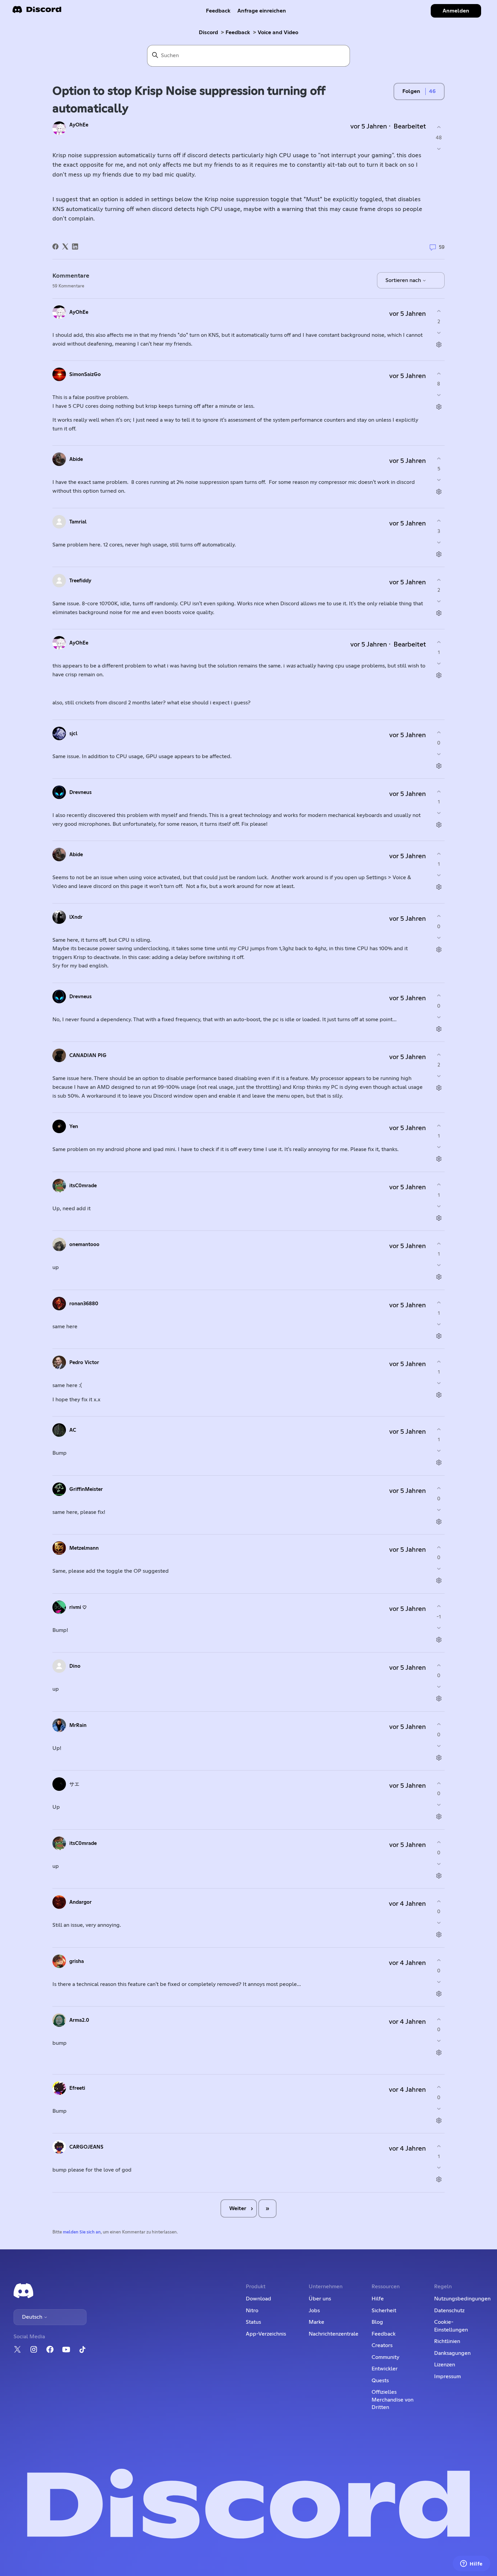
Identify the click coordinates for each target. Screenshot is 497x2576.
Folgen (411, 91)
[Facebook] (55, 247)
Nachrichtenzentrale (334, 2334)
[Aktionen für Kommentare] (439, 344)
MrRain (78, 1725)
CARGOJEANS (86, 2147)
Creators (382, 2345)
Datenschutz (449, 2311)
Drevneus (80, 792)
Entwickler (385, 2369)
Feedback (218, 11)
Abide (76, 459)
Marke (316, 2322)
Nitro (252, 2311)
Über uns (320, 2299)
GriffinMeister (86, 1489)
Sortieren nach (404, 280)
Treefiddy (80, 581)
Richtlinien (447, 2341)
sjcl (73, 734)
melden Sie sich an (82, 2232)
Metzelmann (84, 1548)
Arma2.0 (79, 2020)
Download (258, 2299)
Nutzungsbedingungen (462, 2299)
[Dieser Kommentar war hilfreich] (439, 311)
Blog (377, 2322)
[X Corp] (65, 247)
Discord (208, 32)
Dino (75, 1666)
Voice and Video (278, 32)
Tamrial (78, 522)
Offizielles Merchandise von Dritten (393, 2400)
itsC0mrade (83, 1186)
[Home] (37, 12)
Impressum (447, 2376)
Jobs (314, 2311)
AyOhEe (79, 125)
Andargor (80, 1902)
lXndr (76, 917)
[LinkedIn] (75, 247)
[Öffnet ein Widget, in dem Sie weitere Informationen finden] (471, 2564)
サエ (74, 1784)
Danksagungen (452, 2353)
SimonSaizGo (85, 374)
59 (441, 247)
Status (253, 2322)
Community (385, 2357)
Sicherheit (384, 2311)
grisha (77, 1961)
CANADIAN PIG (88, 1056)
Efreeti (77, 2088)
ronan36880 (84, 1304)
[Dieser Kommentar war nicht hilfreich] (439, 333)
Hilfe (378, 2299)
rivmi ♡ (78, 1607)
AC (73, 1430)
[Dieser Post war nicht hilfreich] (439, 149)
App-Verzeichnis (266, 2334)
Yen (74, 1127)
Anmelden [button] (456, 11)
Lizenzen (445, 2365)
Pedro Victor (84, 1363)
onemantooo (84, 1245)
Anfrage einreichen (262, 11)
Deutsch (33, 2317)
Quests (380, 2381)
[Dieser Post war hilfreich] (439, 127)
